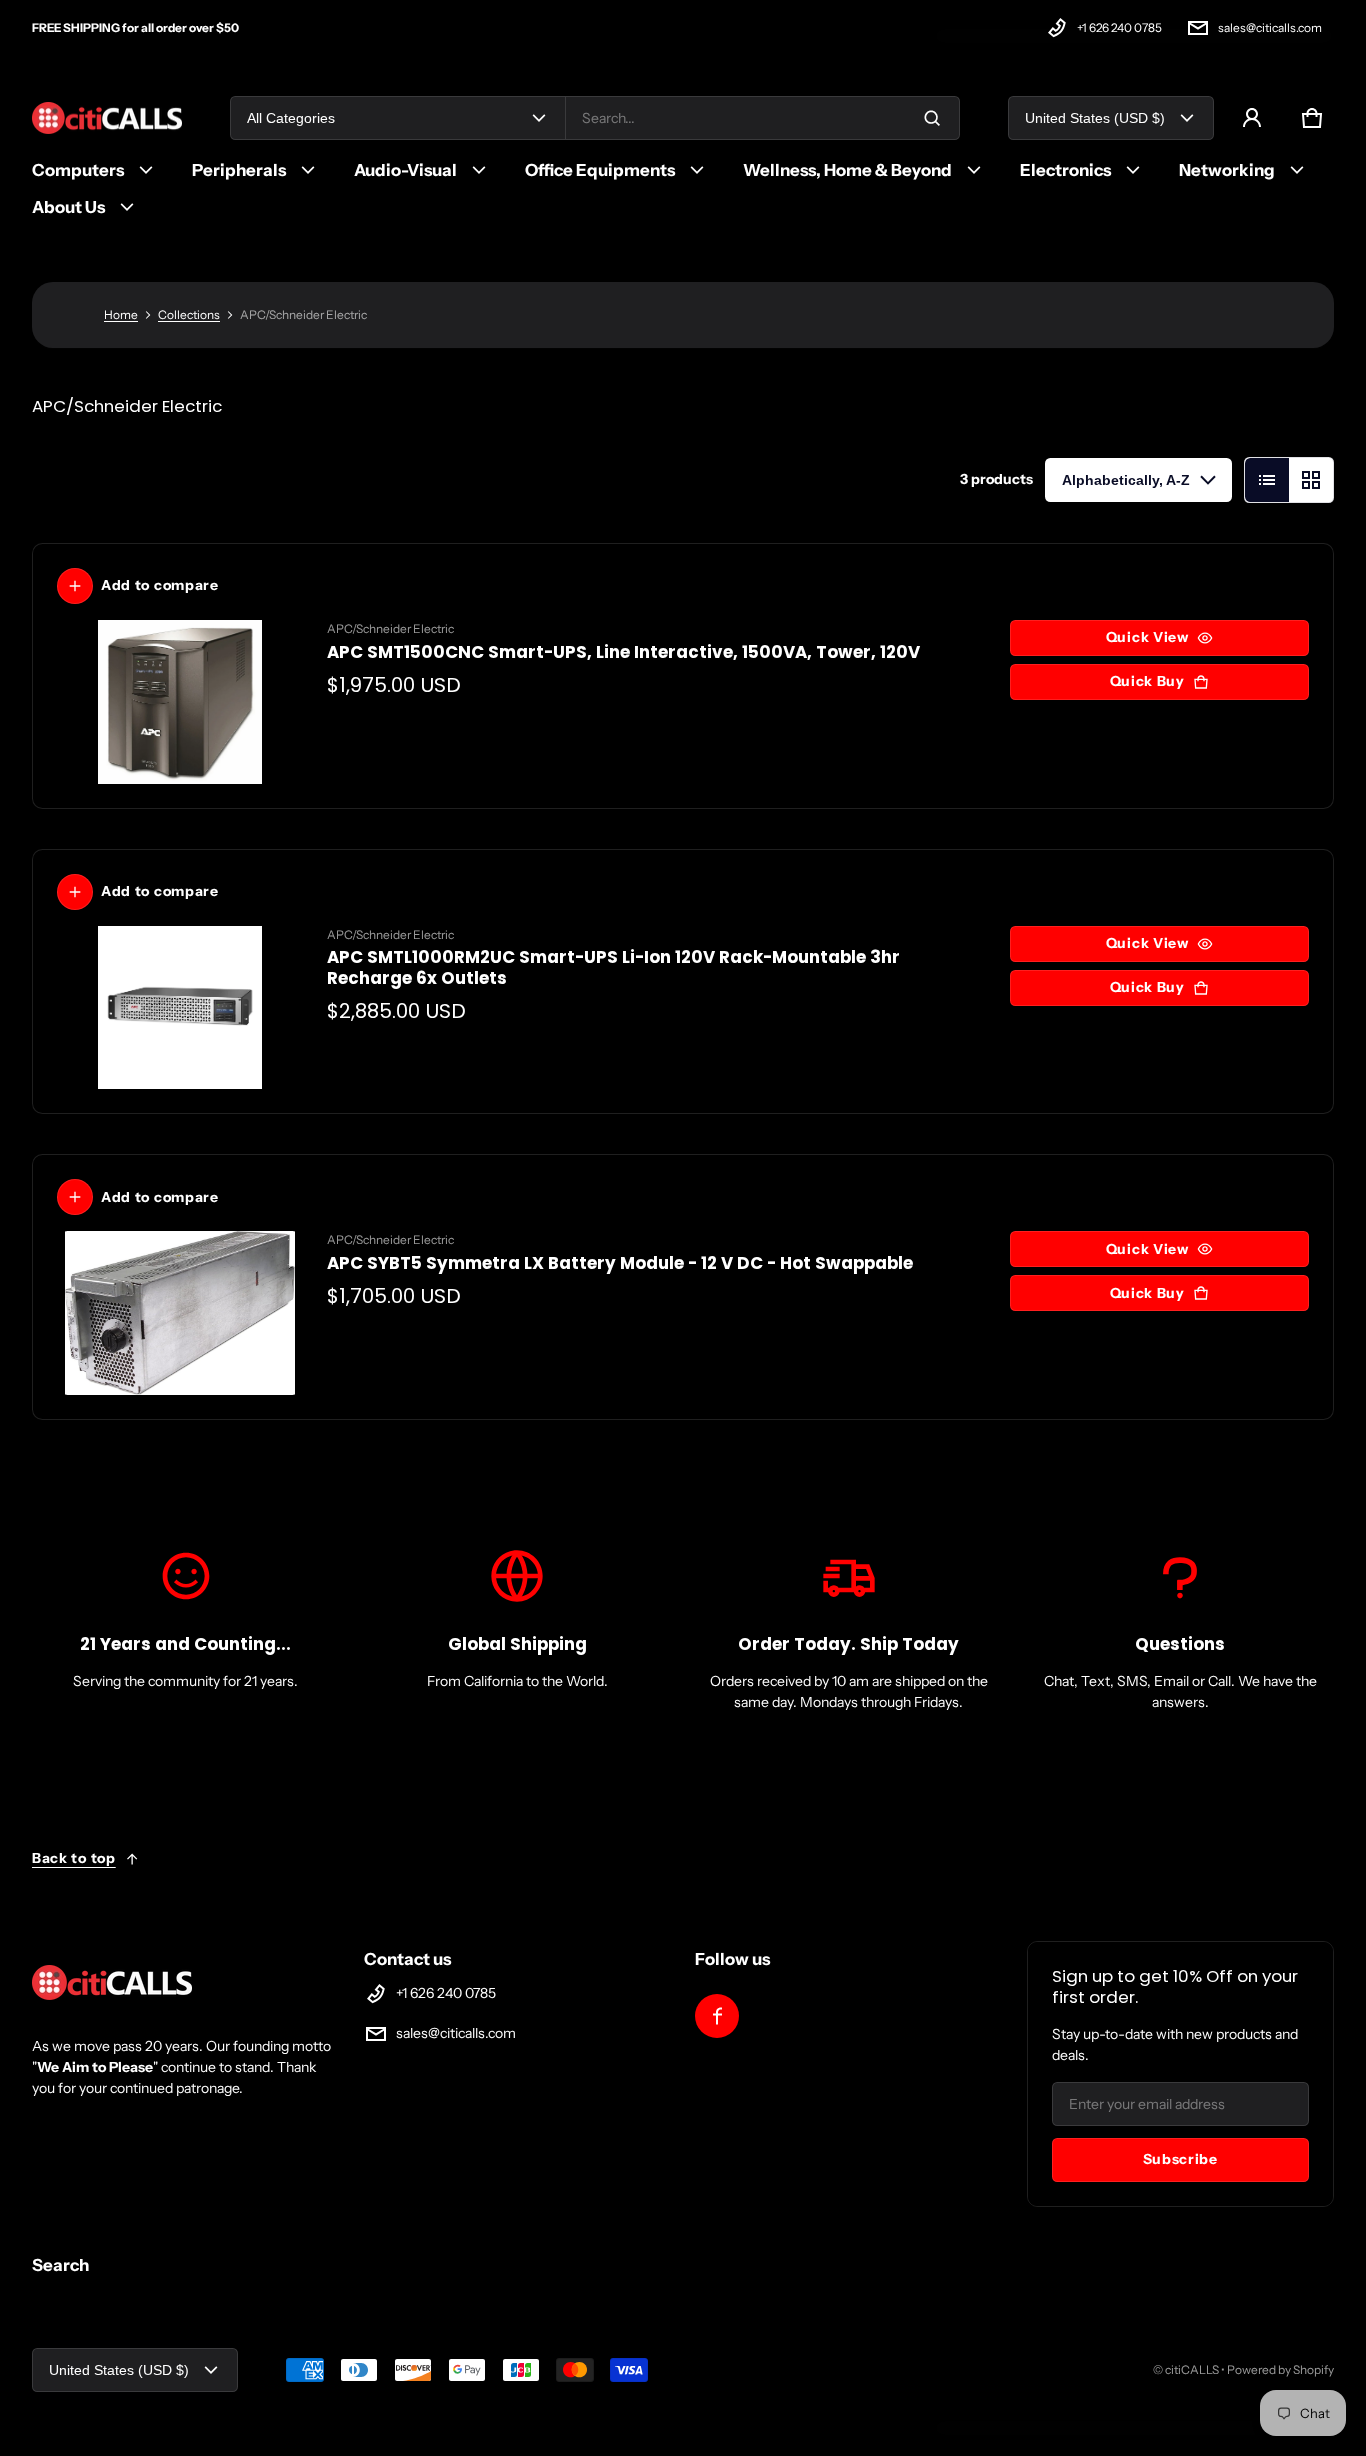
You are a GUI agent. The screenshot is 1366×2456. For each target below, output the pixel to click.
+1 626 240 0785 (1119, 27)
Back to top (74, 1858)
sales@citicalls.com (1270, 27)
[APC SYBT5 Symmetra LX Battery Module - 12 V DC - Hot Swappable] (180, 1313)
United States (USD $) (1095, 118)
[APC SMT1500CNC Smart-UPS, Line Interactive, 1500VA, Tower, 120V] (180, 702)
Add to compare (160, 585)
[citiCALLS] (107, 118)
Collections (189, 314)
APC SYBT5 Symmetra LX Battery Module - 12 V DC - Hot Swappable (620, 1263)
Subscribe (1180, 2159)
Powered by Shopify (1280, 2369)
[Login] (1252, 118)
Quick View (1147, 637)
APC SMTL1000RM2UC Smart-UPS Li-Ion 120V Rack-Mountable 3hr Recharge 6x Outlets (613, 967)
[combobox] (762, 118)
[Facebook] (717, 2016)
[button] (1312, 118)
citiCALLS (1192, 2369)
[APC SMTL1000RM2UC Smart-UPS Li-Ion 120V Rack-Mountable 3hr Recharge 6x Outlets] (180, 1008)
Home (121, 314)
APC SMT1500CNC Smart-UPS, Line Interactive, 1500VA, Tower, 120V (623, 652)
